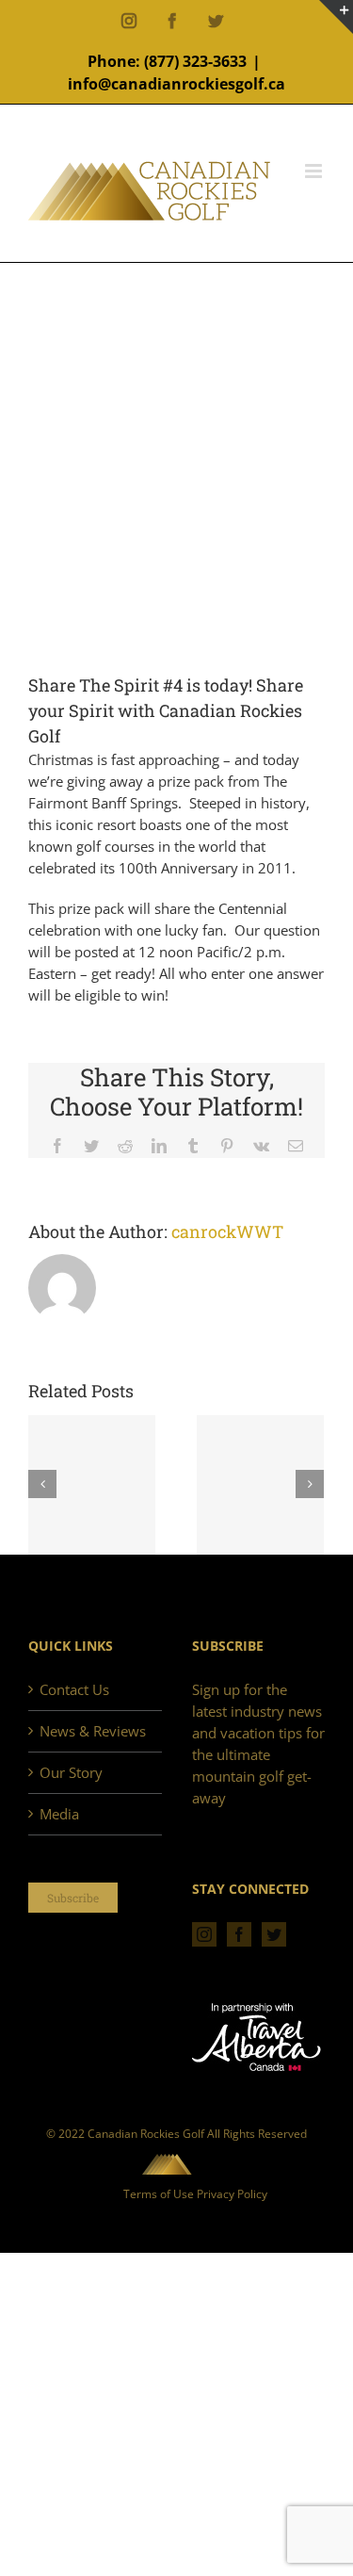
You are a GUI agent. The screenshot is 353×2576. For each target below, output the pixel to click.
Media (59, 1814)
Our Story (71, 1772)
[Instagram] (204, 1934)
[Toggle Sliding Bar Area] (336, 17)
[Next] (310, 1484)
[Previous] (42, 1484)
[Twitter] (274, 1934)
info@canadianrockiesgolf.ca (176, 84)
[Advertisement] (176, 487)
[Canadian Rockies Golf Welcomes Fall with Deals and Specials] (92, 1486)
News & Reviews (93, 1731)
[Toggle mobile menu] (315, 171)
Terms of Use (159, 2194)
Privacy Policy (232, 2194)
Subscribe (73, 1898)
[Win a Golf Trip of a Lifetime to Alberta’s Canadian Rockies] (260, 1486)
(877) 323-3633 (195, 61)
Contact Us (74, 1689)
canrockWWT (227, 1231)
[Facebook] (239, 1934)
